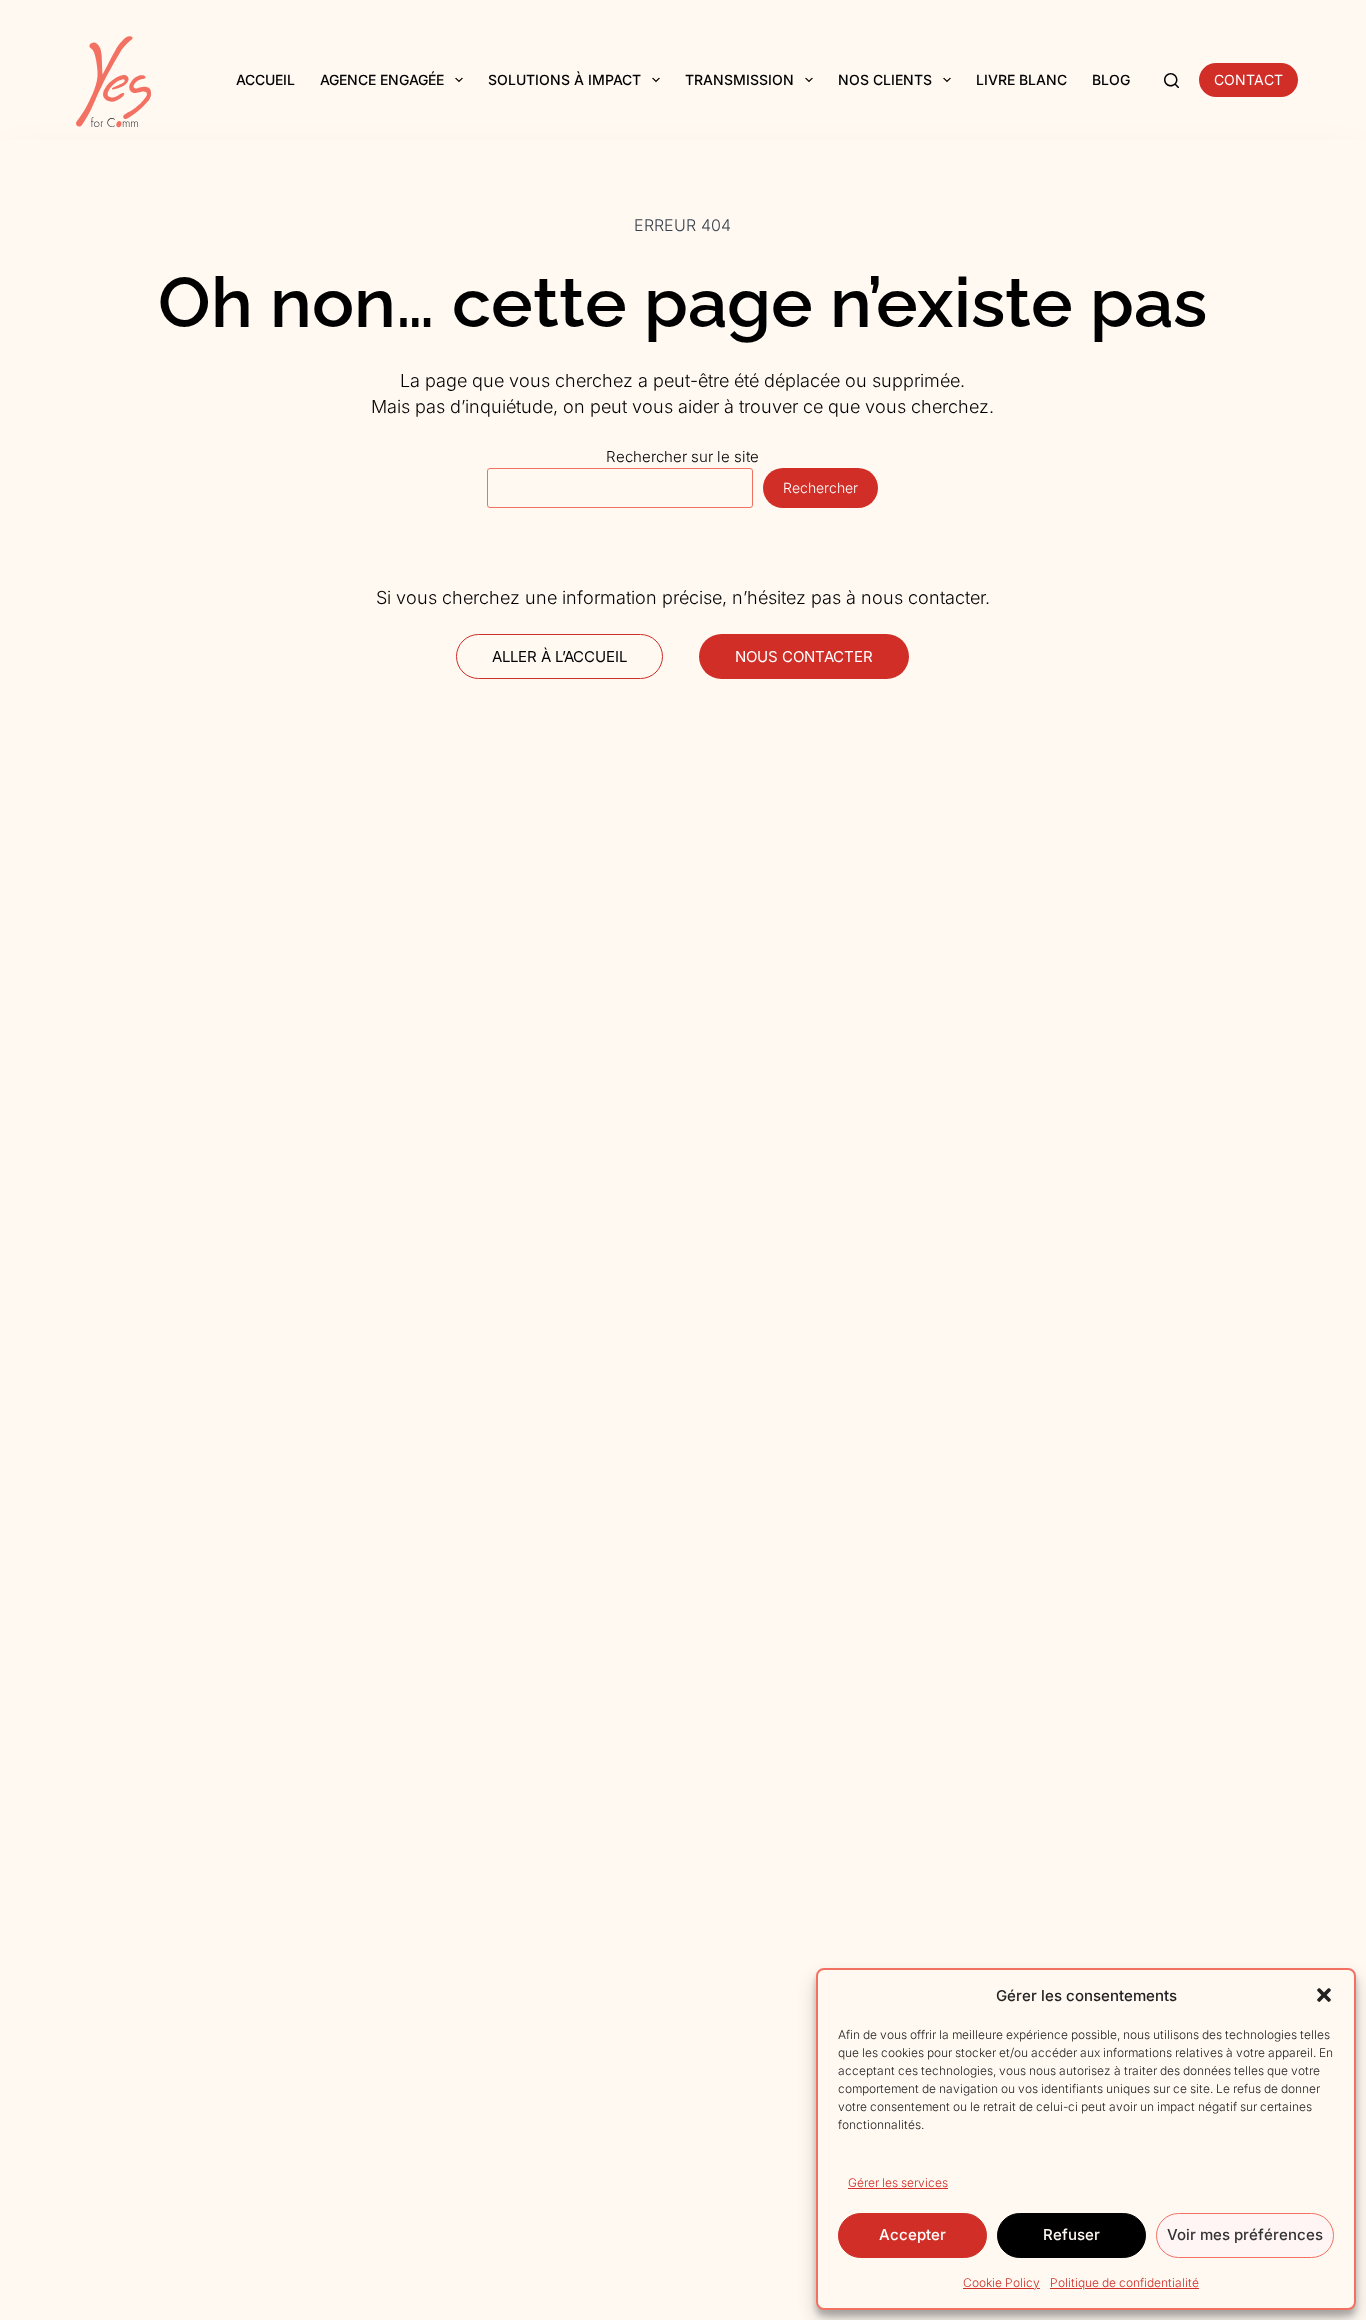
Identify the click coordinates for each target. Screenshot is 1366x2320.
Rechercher (820, 487)
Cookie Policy (1001, 2282)
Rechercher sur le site (682, 456)
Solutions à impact (564, 79)
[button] (1324, 1995)
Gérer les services (898, 2182)
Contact (1248, 79)
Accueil (265, 79)
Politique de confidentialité (1124, 2282)
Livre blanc (1021, 79)
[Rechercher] (1171, 80)
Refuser (1071, 2234)
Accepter (912, 2234)
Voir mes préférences (1245, 2234)
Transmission (739, 79)
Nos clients (885, 79)
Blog (1111, 79)
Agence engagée (382, 79)
